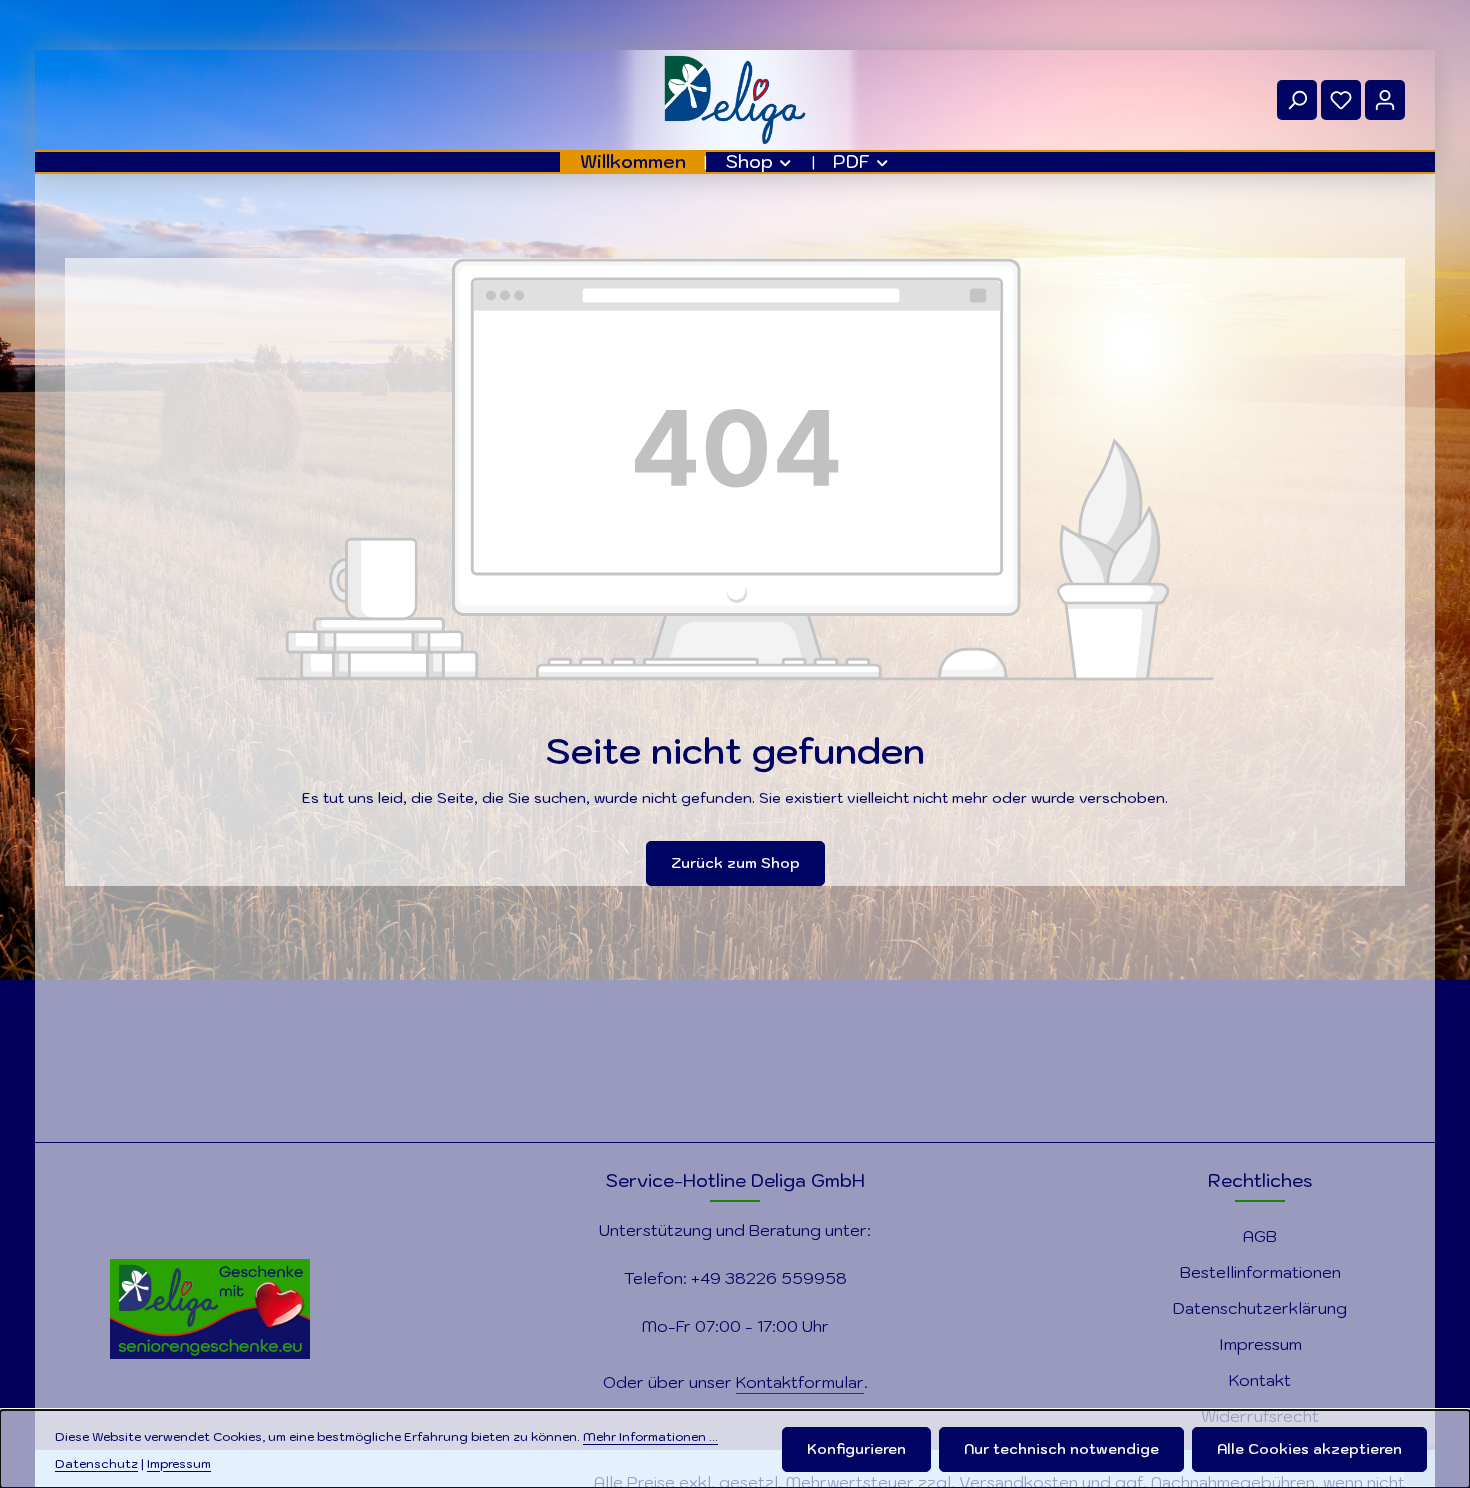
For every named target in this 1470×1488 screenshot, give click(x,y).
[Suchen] (1297, 100)
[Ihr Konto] (1385, 100)
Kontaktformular (800, 1382)
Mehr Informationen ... (650, 1436)
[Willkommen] (633, 162)
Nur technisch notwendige (1061, 1449)
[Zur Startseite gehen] (734, 100)
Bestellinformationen (1260, 1272)
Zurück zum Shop (735, 863)
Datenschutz (96, 1463)
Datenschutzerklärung (1260, 1308)
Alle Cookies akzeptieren (1309, 1449)
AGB (1260, 1236)
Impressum (1260, 1344)
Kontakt (1260, 1380)
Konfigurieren (856, 1449)
